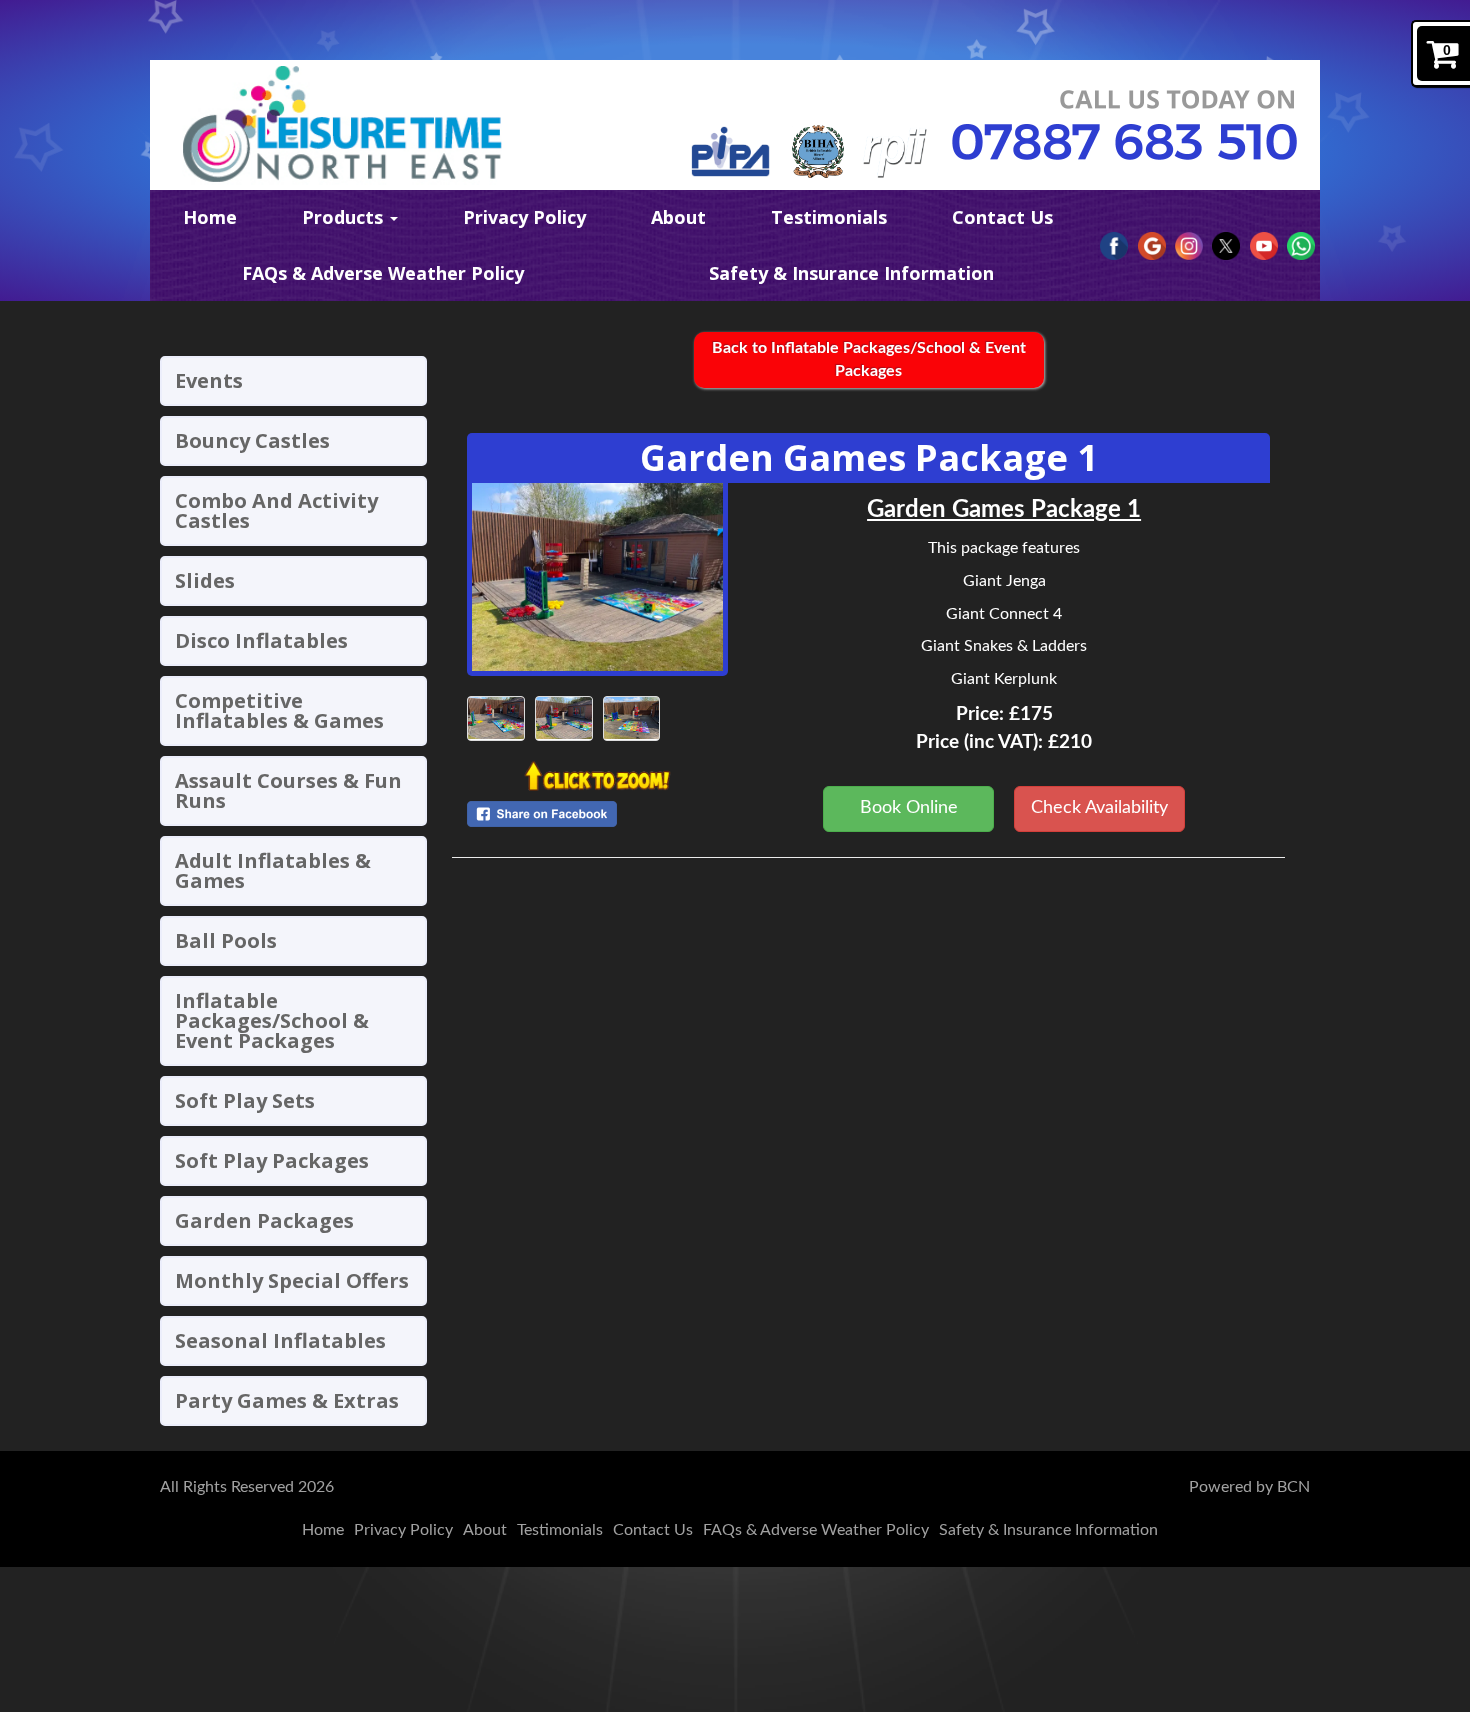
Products (345, 217)
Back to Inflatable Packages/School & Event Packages (869, 359)
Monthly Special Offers (292, 1280)
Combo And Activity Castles (276, 510)
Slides (205, 580)
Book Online (909, 808)
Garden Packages (264, 1220)
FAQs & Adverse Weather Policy (383, 273)
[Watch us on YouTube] (1264, 246)
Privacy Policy (524, 217)
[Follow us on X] (1226, 246)
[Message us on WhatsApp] (1301, 246)
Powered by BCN (1249, 1487)
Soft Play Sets (245, 1100)
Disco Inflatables (261, 640)
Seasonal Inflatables (280, 1340)
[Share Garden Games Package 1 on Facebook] (597, 814)
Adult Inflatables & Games (273, 870)
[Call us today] (1124, 142)
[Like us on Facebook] (1114, 246)
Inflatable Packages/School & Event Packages (272, 1020)
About (678, 217)
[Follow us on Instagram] (1189, 246)
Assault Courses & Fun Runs (288, 790)
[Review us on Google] (1152, 246)
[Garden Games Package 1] (597, 577)
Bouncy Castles (252, 440)
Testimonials (829, 217)
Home (210, 217)
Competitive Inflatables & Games (279, 710)
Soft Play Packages (272, 1160)
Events (209, 380)
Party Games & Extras (287, 1400)
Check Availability (1099, 808)
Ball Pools (226, 940)
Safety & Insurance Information (851, 273)
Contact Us (1002, 217)
